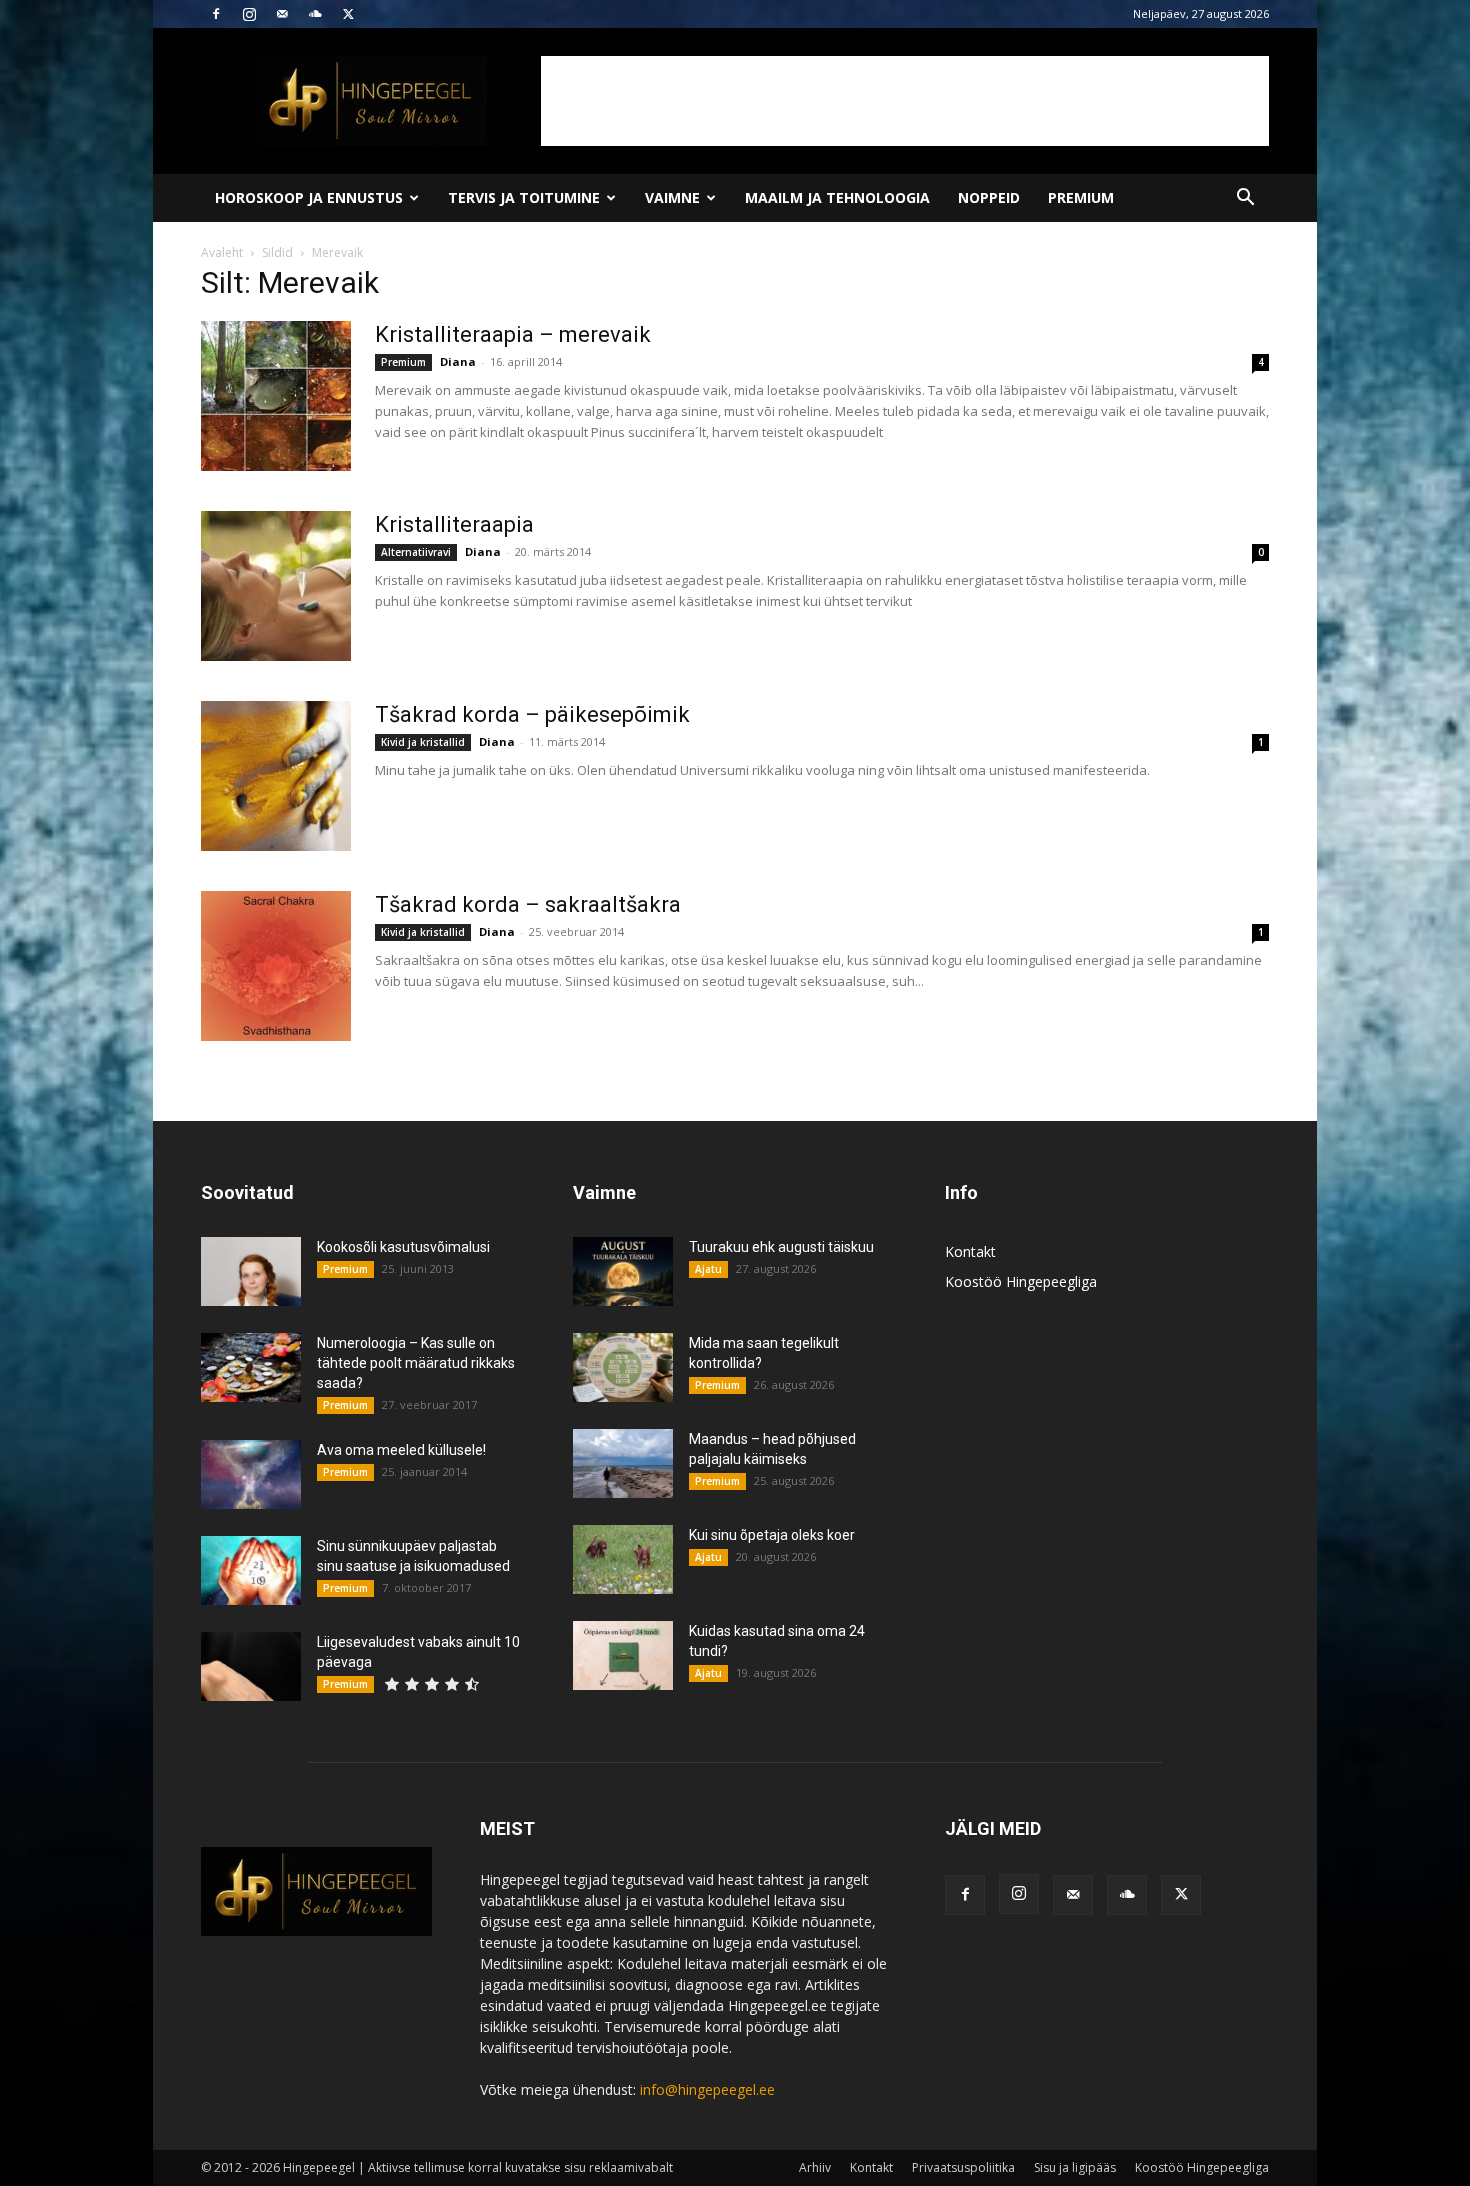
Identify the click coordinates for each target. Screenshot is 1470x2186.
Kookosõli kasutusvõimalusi (403, 1247)
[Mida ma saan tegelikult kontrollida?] (623, 1367)
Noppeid (989, 197)
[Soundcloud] (315, 14)
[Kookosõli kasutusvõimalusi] (251, 1271)
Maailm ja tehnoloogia (837, 197)
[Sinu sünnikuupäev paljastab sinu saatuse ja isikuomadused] (251, 1570)
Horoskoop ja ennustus (309, 197)
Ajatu (708, 1269)
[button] (1245, 199)
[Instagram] (249, 14)
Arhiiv (815, 2167)
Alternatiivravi (416, 552)
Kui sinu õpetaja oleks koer (772, 1535)
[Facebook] (216, 14)
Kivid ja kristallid (423, 742)
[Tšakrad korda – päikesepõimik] (276, 776)
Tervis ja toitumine (524, 197)
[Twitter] (348, 14)
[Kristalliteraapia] (276, 586)
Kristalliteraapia (454, 524)
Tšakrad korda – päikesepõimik (532, 714)
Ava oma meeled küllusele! (401, 1450)
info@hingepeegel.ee (707, 2089)
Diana (458, 361)
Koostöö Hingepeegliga (1021, 1281)
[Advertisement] (905, 101)
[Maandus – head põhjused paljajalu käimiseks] (623, 1463)
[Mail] (282, 14)
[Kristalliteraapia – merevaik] (276, 396)
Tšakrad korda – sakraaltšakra (528, 904)
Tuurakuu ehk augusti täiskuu (781, 1247)
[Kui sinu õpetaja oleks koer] (623, 1559)
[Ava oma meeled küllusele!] (251, 1474)
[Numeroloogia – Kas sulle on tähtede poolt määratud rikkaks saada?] (251, 1367)
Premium (1081, 197)
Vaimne (672, 197)
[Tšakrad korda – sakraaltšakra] (276, 966)
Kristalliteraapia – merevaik (513, 334)
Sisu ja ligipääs (1075, 2167)
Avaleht (222, 252)
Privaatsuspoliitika (963, 2167)
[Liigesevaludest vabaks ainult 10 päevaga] (251, 1666)
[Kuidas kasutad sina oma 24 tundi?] (623, 1655)
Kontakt (970, 1251)
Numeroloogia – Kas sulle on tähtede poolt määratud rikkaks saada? (416, 1363)
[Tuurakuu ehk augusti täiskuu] (623, 1271)
